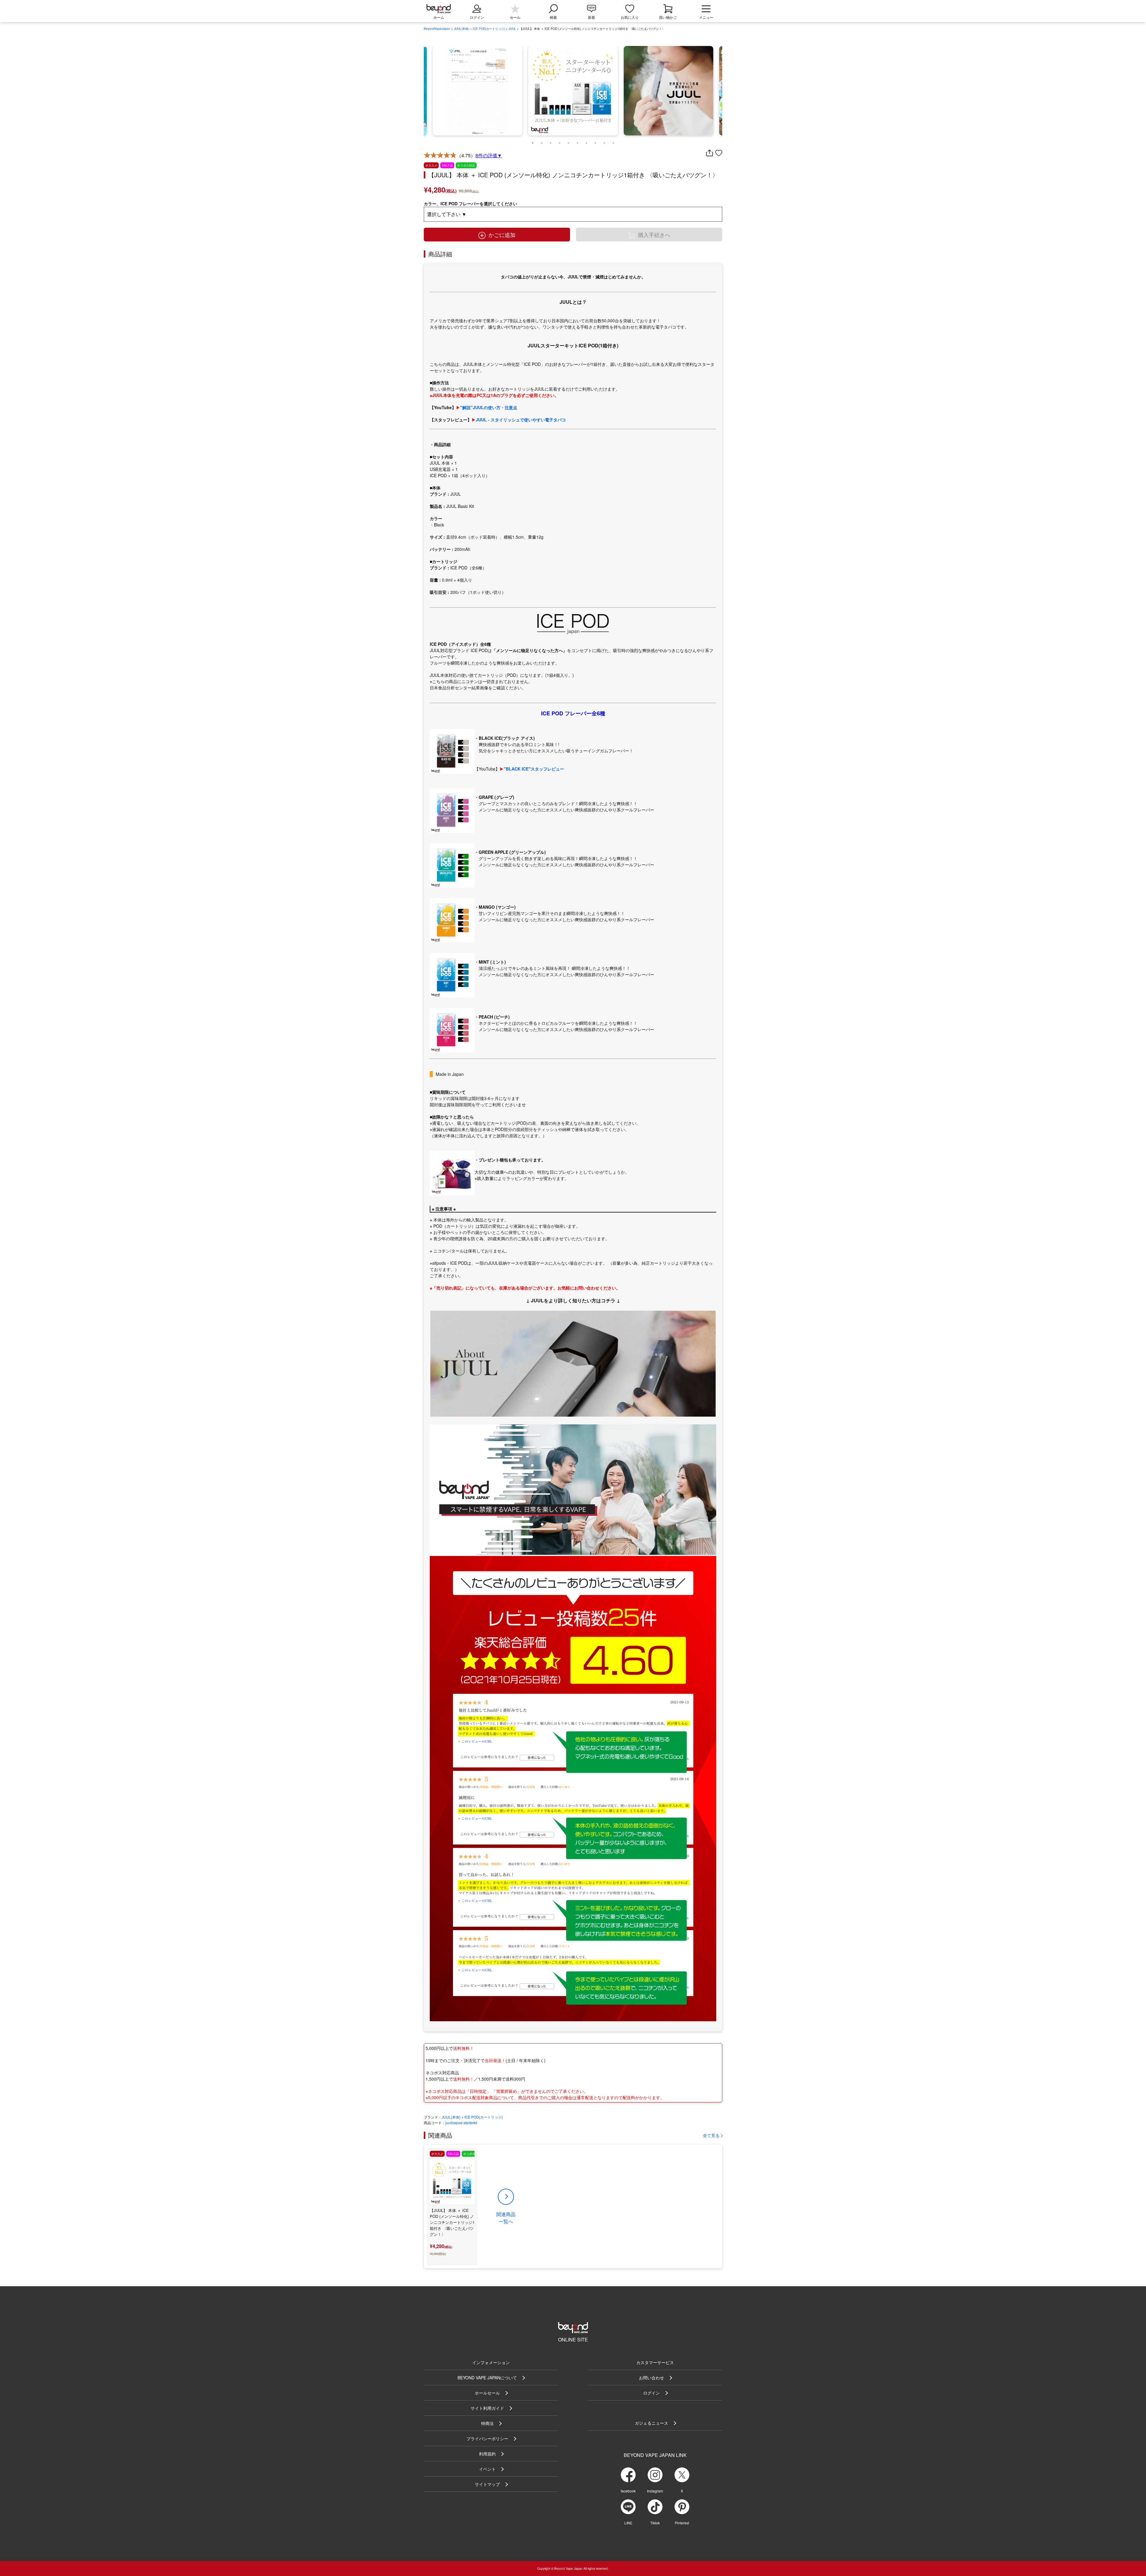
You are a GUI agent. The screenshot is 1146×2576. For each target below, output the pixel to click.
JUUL (512, 29)
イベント (487, 2469)
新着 (592, 17)
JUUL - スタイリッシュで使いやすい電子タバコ (521, 420)
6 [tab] (577, 141)
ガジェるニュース (651, 2423)
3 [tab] (551, 141)
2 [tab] (542, 141)
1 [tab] (533, 141)
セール (515, 17)
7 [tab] (586, 141)
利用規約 (487, 2454)
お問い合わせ (651, 2378)
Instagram (655, 2491)
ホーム (439, 17)
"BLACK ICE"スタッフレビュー (534, 769)
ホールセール (487, 2393)
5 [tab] (569, 141)
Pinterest (682, 2523)
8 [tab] (595, 141)
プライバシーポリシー (487, 2438)
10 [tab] (613, 141)
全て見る (711, 2135)
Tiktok (655, 2523)
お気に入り (630, 17)
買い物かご (668, 17)
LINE (628, 2523)
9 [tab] (604, 141)
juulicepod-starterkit (461, 2123)
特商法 (487, 2423)
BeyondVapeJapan (437, 29)
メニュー (706, 17)
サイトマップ (487, 2484)
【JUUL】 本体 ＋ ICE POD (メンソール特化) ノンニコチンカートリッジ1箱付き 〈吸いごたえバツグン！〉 (452, 2222)
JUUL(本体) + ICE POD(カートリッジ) (479, 29)
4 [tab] (560, 141)
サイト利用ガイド (487, 2408)
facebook (628, 2491)
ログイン (651, 2393)
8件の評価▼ (489, 155)
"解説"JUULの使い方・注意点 (489, 407)
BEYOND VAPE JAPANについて (487, 2378)
